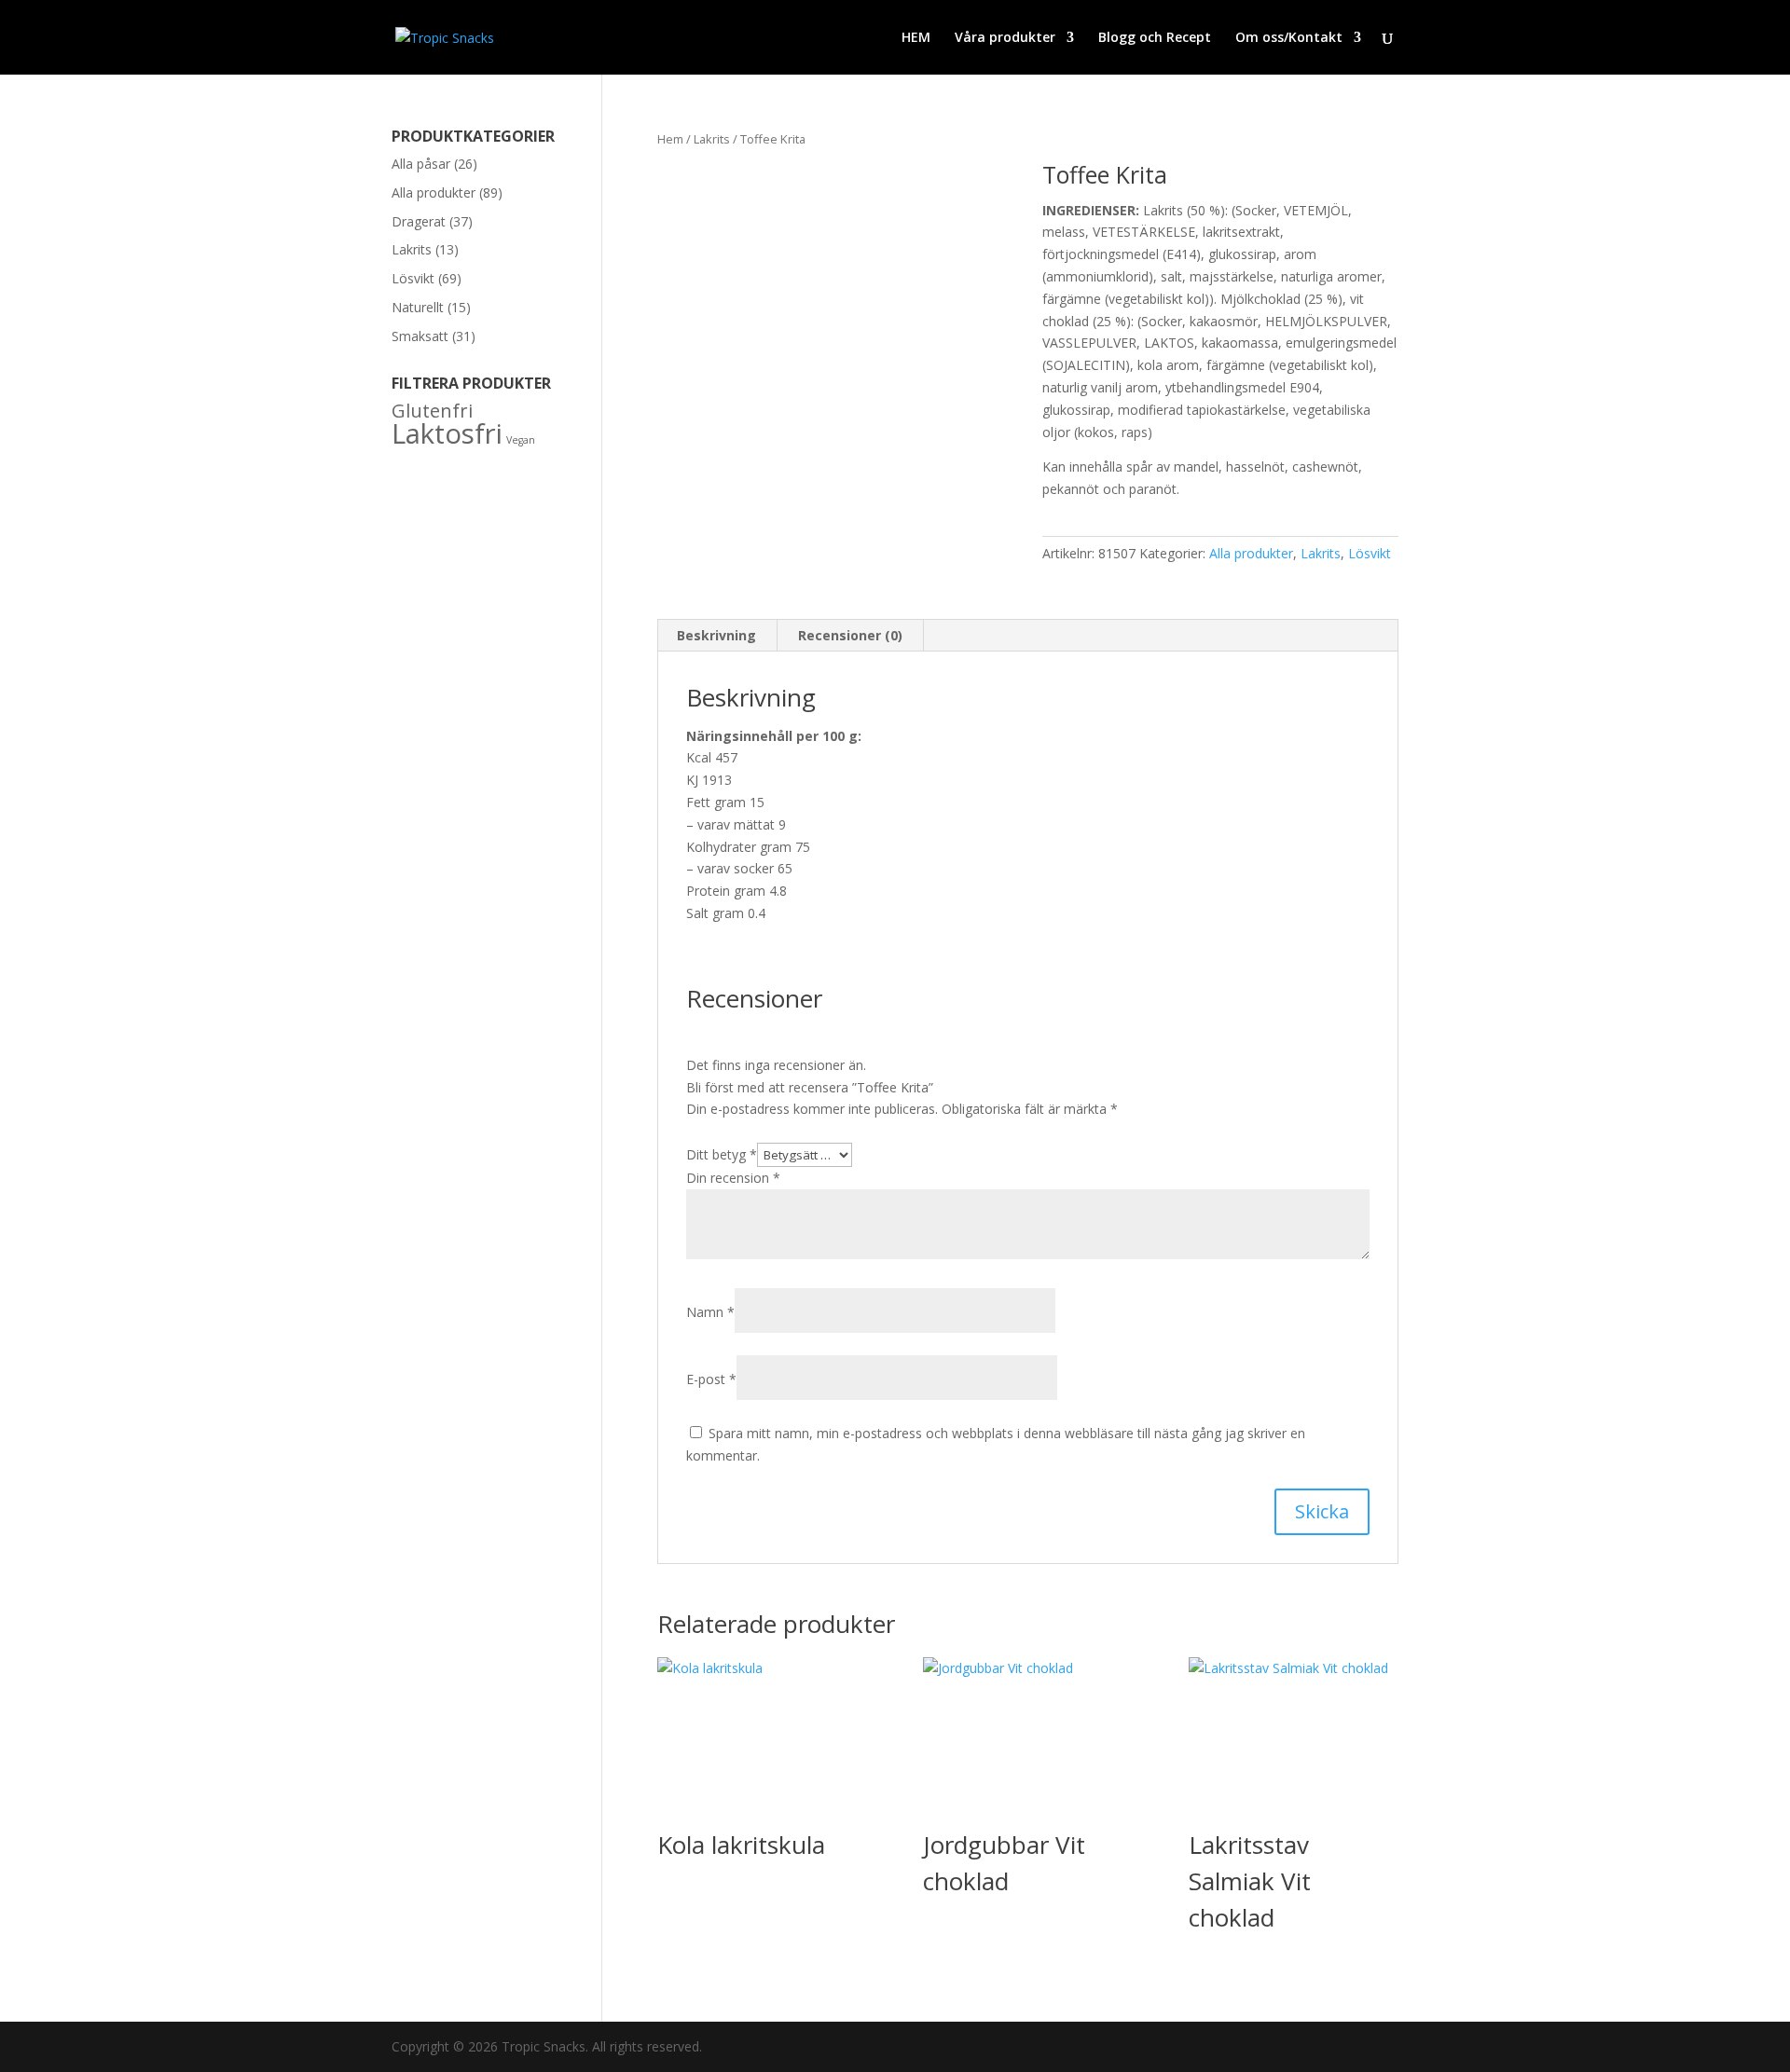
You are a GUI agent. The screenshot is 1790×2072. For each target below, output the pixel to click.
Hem (670, 139)
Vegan (521, 440)
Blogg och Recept (1155, 38)
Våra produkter (1005, 38)
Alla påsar (421, 164)
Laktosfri (447, 433)
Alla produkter (1251, 553)
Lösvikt (1370, 553)
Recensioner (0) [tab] (850, 635)
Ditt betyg (722, 1154)
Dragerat (419, 221)
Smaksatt (420, 336)
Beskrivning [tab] (716, 635)
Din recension (733, 1178)
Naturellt (418, 307)
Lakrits (712, 139)
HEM (916, 38)
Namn (710, 1312)
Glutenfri (432, 411)
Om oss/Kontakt (1289, 38)
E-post (711, 1379)
